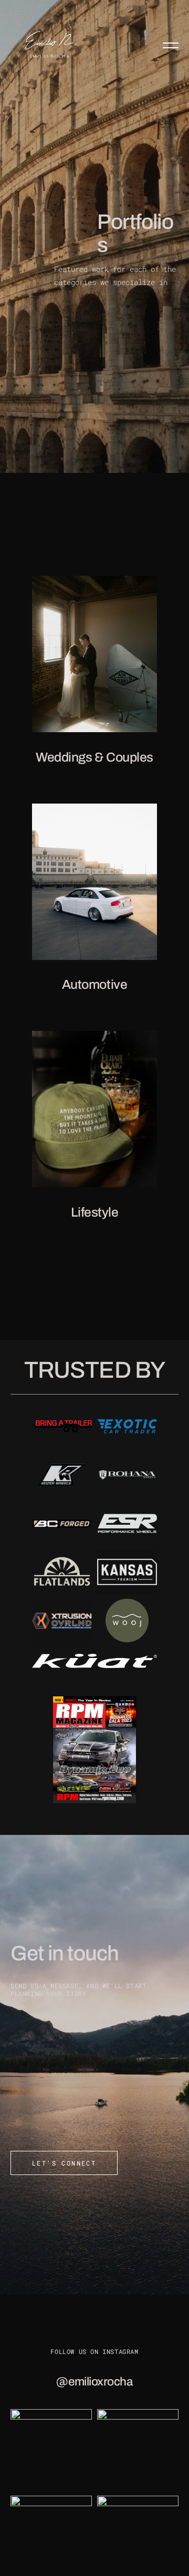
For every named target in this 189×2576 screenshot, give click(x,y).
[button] (171, 45)
